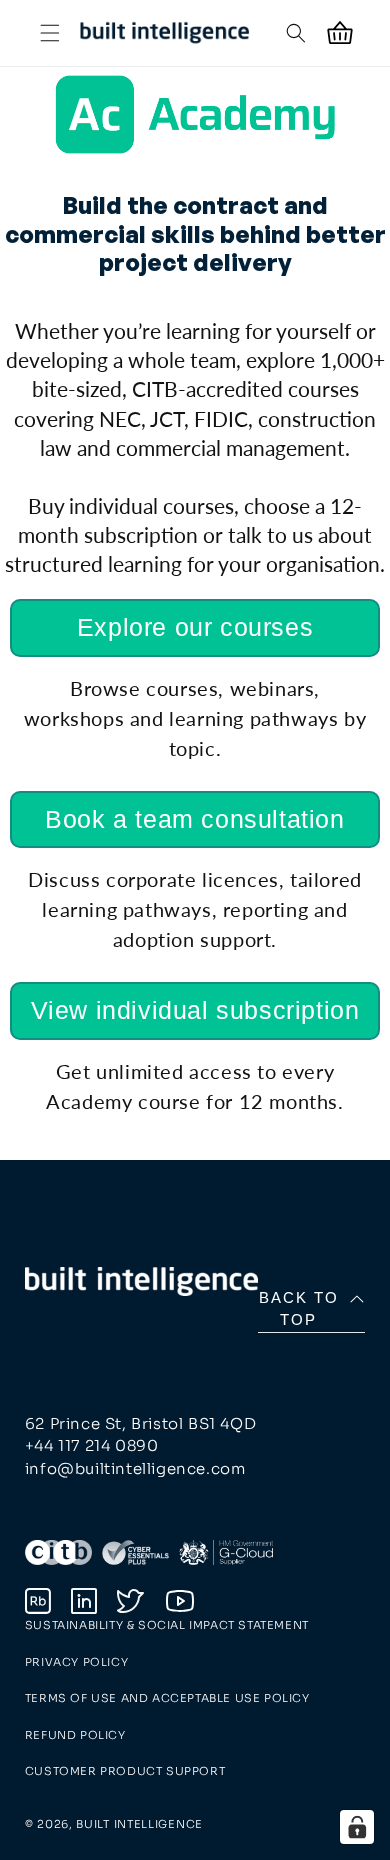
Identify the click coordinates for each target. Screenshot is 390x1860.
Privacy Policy (76, 1662)
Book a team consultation (194, 819)
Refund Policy (75, 1735)
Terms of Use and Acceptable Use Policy (167, 1698)
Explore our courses (195, 627)
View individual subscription (195, 1010)
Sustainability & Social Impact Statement (167, 1625)
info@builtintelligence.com (135, 1468)
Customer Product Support (125, 1771)
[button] (50, 33)
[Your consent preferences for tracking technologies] (357, 1827)
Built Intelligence (139, 1824)
